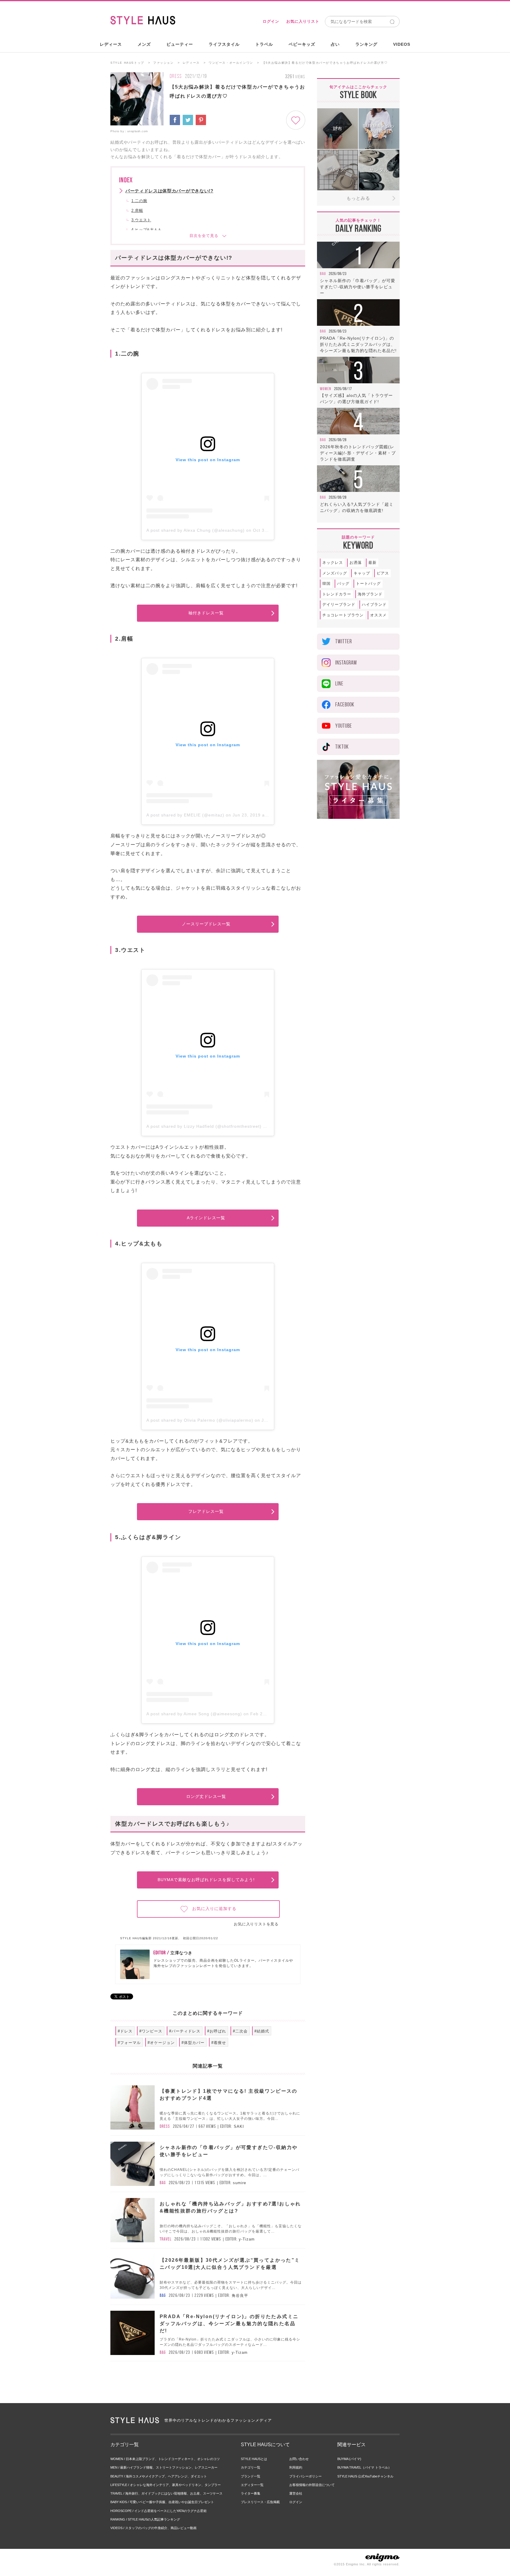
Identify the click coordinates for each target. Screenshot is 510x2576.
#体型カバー (193, 2043)
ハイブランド (374, 604)
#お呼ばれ (217, 2031)
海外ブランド (370, 594)
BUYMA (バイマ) (349, 2459)
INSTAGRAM (346, 663)
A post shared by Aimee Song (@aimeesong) (194, 1714)
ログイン (271, 21)
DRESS (176, 76)
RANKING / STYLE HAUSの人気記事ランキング (145, 2519)
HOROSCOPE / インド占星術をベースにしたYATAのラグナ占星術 (158, 2511)
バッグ (343, 584)
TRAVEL (166, 2239)
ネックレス (333, 563)
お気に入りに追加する (214, 1909)
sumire (240, 2183)
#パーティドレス (185, 2031)
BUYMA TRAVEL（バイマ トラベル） (364, 2467)
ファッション (164, 63)
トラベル (264, 44)
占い (335, 44)
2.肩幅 (137, 211)
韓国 (326, 584)
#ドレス (125, 2031)
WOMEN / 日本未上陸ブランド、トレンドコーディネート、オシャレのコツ (165, 2459)
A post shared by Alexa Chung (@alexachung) (196, 530)
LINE (339, 684)
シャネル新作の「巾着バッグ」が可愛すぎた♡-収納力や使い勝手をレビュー (358, 287)
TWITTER (344, 641)
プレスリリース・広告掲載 (260, 2502)
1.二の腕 (139, 201)
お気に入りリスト (303, 21)
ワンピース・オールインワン (231, 63)
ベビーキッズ (302, 44)
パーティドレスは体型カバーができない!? (169, 191)
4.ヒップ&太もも (147, 230)
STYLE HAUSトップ (127, 63)
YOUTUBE (344, 726)
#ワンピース (151, 2031)
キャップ (362, 573)
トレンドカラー (337, 594)
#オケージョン (161, 2043)
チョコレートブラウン (343, 615)
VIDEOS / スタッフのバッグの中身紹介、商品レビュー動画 (153, 2528)
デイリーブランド (339, 604)
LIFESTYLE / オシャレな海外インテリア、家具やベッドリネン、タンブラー (166, 2485)
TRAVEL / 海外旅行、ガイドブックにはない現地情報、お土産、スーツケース (166, 2493)
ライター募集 (251, 2493)
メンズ (144, 44)
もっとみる (358, 198)
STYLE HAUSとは (254, 2459)
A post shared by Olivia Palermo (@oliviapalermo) (200, 1420)
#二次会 (240, 2031)
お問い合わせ (299, 2459)
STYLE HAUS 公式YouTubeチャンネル (365, 2476)
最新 (372, 563)
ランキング (366, 44)
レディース (111, 44)
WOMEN (326, 389)
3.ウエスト (141, 220)
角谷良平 (240, 2296)
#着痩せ (219, 2043)
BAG (163, 2183)
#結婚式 (262, 2031)
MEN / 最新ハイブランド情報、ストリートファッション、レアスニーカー (164, 2467)
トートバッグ (368, 584)
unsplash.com (138, 131)
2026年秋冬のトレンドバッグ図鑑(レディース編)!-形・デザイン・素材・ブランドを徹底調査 (358, 453)
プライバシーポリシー (305, 2476)
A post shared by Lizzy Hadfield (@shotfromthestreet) (204, 1126)
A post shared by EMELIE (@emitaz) (185, 815)
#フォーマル (129, 2043)
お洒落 (356, 563)
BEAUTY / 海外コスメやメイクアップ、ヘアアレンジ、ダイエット (159, 2476)
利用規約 (296, 2467)
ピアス (383, 573)
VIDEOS (402, 44)
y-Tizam (247, 2239)
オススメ (378, 615)
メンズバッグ (335, 573)
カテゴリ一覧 (251, 2467)
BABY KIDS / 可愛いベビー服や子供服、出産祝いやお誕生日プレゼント (162, 2502)
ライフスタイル (224, 44)
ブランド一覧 (251, 2476)
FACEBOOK (345, 704)
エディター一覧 (252, 2485)
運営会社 (296, 2493)
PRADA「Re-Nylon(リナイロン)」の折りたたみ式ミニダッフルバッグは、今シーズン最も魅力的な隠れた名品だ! (358, 344)
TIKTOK (342, 747)
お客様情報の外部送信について (312, 2485)
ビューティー (180, 44)
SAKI (239, 2126)
